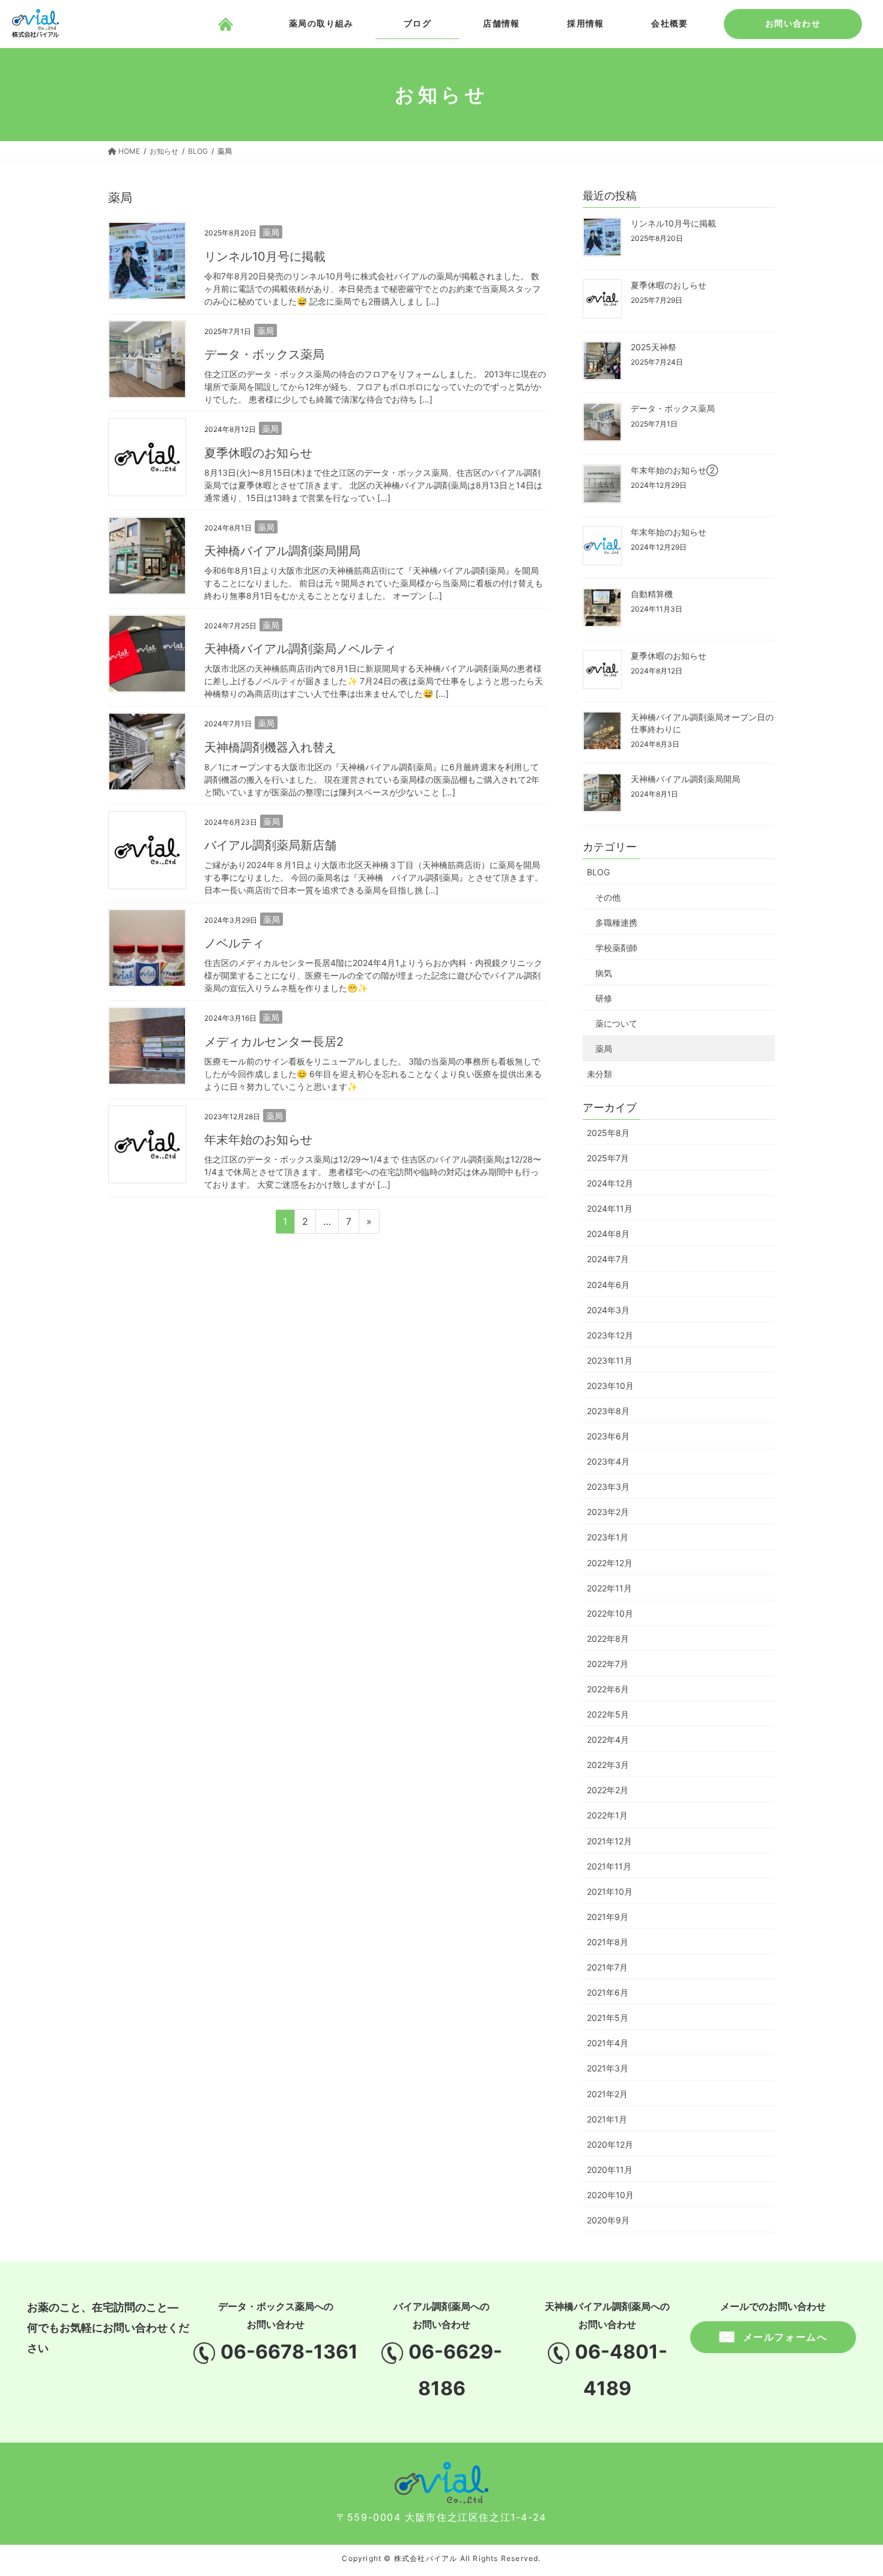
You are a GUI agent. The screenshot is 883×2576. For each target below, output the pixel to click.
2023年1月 (608, 1537)
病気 (604, 973)
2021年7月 (607, 1967)
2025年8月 (608, 1133)
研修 (604, 998)
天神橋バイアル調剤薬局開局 (282, 551)
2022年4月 (608, 1739)
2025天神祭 (654, 347)
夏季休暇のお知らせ (258, 453)
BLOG (598, 872)
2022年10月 (610, 1613)
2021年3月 (608, 2068)
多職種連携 (616, 922)
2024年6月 (608, 1285)
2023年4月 (608, 1461)
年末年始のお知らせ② (674, 470)
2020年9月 (608, 2220)
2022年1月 (607, 1815)
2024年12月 (610, 1183)
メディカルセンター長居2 (274, 1042)
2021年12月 (609, 1841)
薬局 (271, 232)
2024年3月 (608, 1310)
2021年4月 (608, 2043)
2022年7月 (608, 1664)
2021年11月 (609, 1866)
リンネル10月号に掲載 (265, 257)
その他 (608, 897)
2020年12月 (610, 2144)
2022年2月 (608, 1790)
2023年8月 (608, 1411)
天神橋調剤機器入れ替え (270, 747)
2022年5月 (608, 1714)
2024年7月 (608, 1259)
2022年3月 (608, 1765)
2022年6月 (608, 1689)
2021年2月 (607, 2094)
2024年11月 (610, 1208)
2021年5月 (608, 2018)
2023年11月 (610, 1360)
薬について (616, 1023)
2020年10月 (610, 2195)
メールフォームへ (785, 2337)
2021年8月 (608, 1942)
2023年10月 (610, 1386)
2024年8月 (608, 1234)
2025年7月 (608, 1158)
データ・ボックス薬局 (264, 354)
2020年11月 (610, 2170)
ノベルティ (234, 943)
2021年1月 (607, 2119)
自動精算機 (652, 594)
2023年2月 (608, 1512)
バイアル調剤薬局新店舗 (270, 845)
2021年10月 (610, 1891)
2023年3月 (608, 1487)
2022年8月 (608, 1639)
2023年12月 (610, 1335)
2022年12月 (610, 1563)
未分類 (599, 1074)
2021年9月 (608, 1917)
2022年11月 (609, 1588)
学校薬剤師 (616, 948)
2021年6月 (608, 1992)
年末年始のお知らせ (258, 1140)
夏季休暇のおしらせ (669, 285)
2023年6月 (608, 1436)
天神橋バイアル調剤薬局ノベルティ (300, 649)
